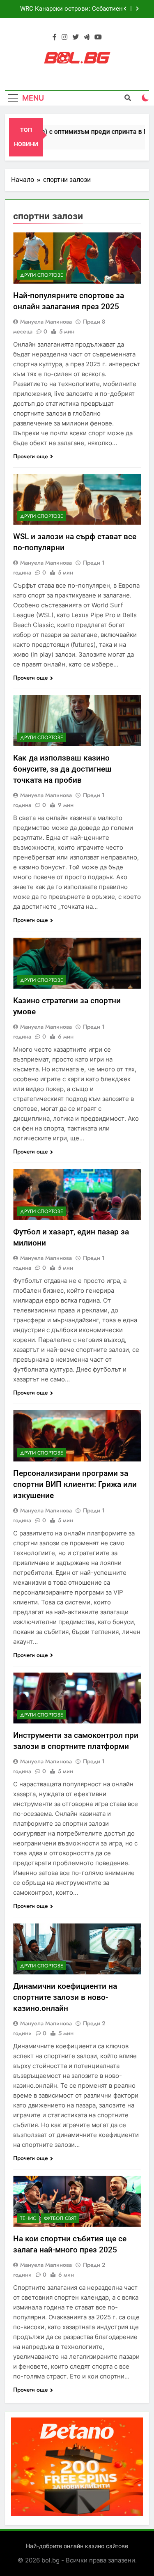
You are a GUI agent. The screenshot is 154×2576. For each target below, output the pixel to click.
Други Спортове (42, 275)
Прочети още (31, 456)
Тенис (28, 2218)
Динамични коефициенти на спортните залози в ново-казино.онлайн (65, 1997)
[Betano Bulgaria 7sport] (77, 2514)
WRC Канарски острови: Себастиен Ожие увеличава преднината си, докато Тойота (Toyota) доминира (71, 9)
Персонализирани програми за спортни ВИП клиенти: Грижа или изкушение (75, 1484)
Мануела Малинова (46, 322)
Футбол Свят (60, 2218)
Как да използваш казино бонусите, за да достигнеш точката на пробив (62, 769)
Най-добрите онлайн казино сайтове (77, 2546)
